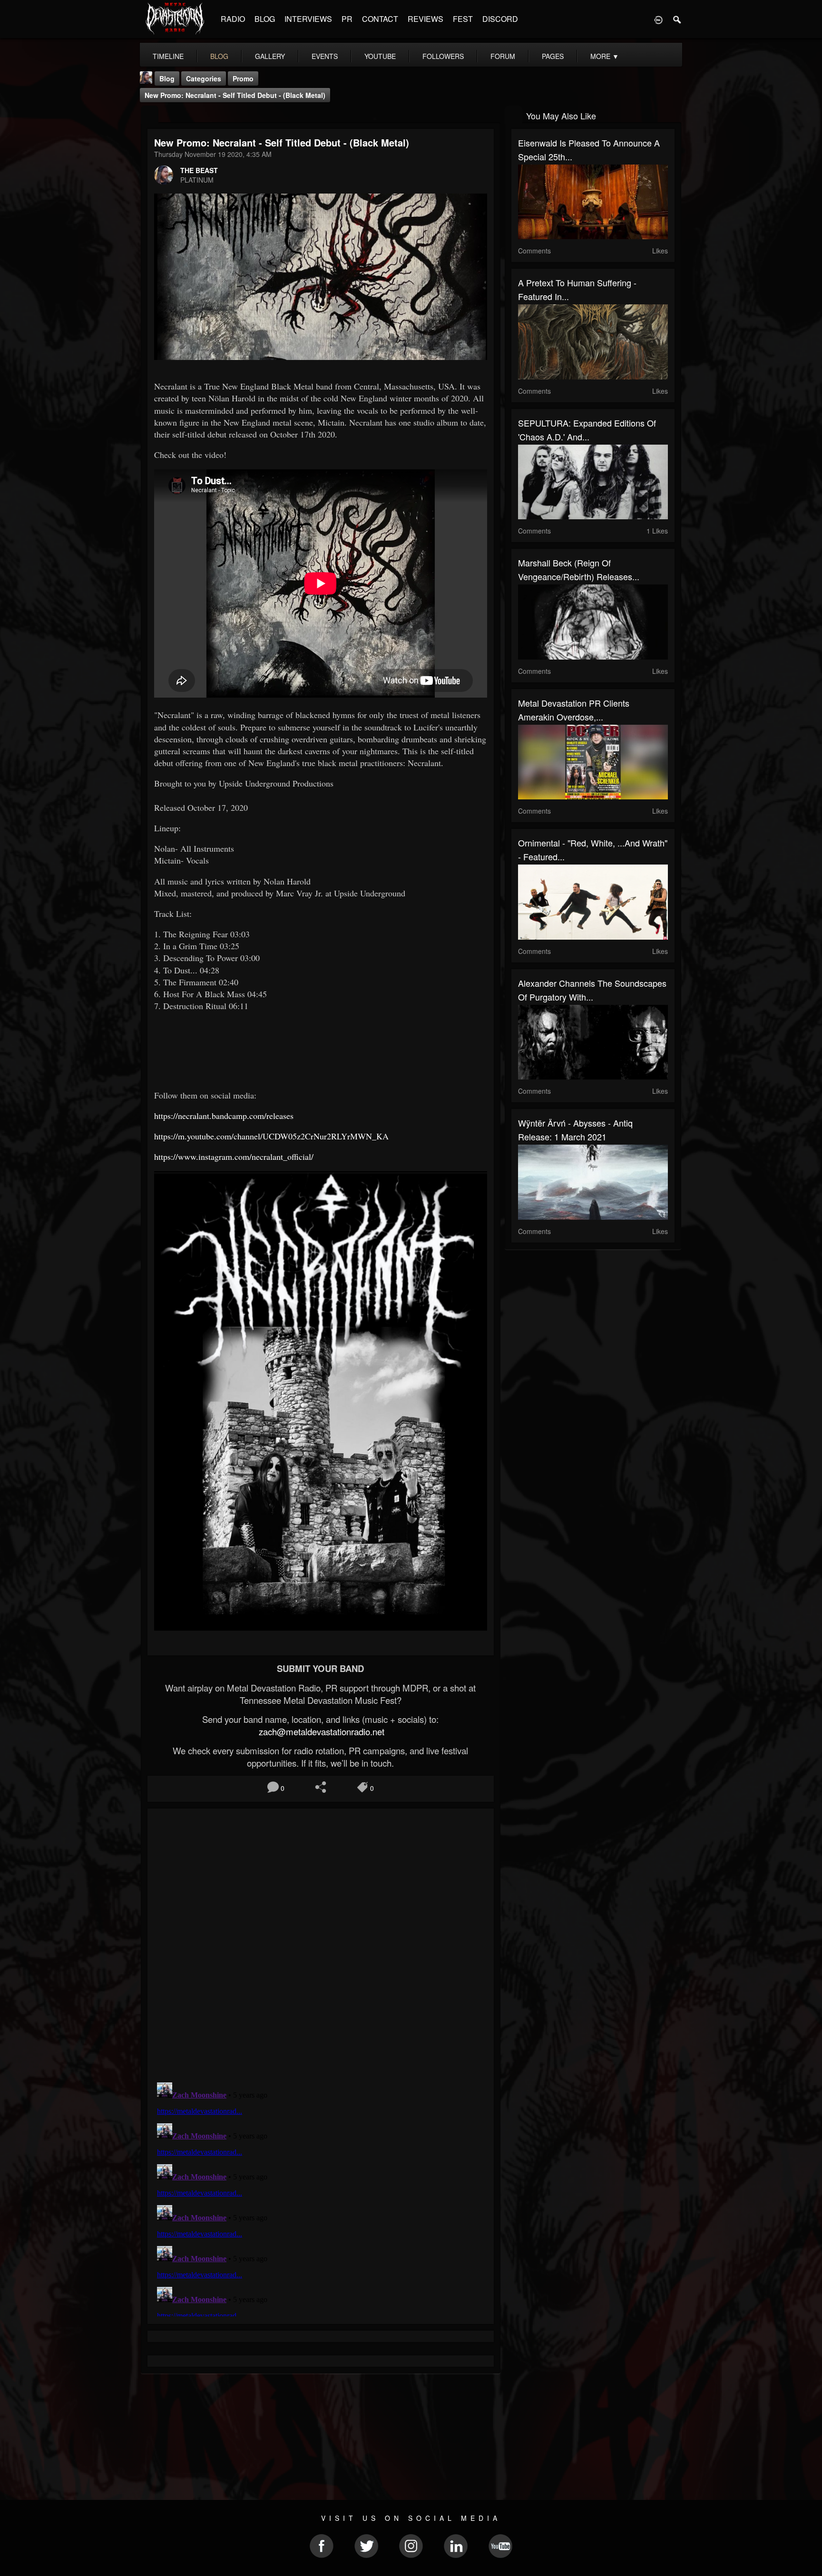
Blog (167, 78)
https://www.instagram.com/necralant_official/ (234, 1157)
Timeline (168, 56)
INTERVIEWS (308, 19)
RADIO (233, 19)
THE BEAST (199, 170)
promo (243, 78)
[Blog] (150, 115)
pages (553, 56)
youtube (380, 56)
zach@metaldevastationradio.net (320, 1731)
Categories (204, 78)
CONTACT (380, 19)
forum (503, 56)
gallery (270, 56)
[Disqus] (321, 1943)
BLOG (265, 19)
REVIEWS (426, 19)
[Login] (658, 19)
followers (443, 56)
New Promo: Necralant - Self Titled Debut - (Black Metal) (235, 95)
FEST (463, 19)
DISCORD (500, 19)
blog (219, 56)
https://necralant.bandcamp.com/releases (224, 1116)
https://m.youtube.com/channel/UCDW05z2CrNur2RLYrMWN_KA (271, 1136)
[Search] (677, 19)
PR (347, 19)
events (325, 56)
